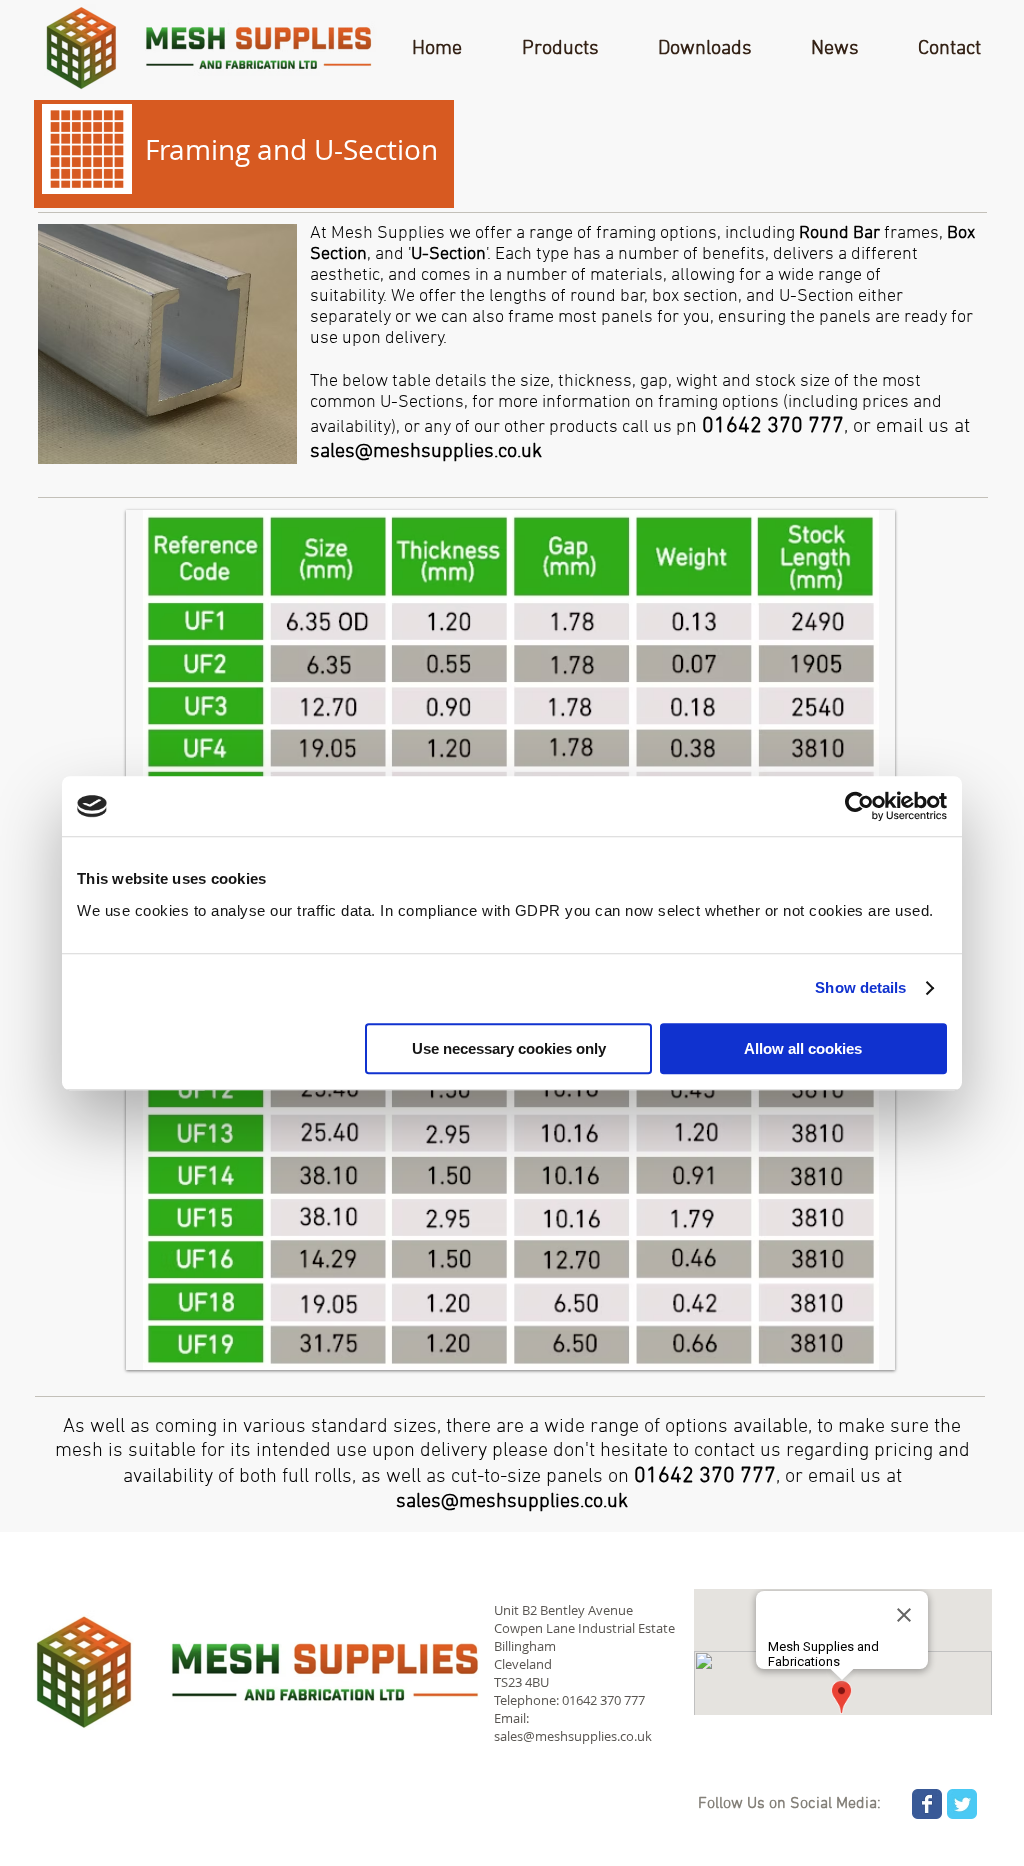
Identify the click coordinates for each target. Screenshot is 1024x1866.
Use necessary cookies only (509, 1048)
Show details (860, 987)
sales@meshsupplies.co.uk (426, 452)
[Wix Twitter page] (962, 1804)
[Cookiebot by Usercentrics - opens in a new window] (859, 806)
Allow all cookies (803, 1048)
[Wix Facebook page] (927, 1804)
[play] (848, 526)
